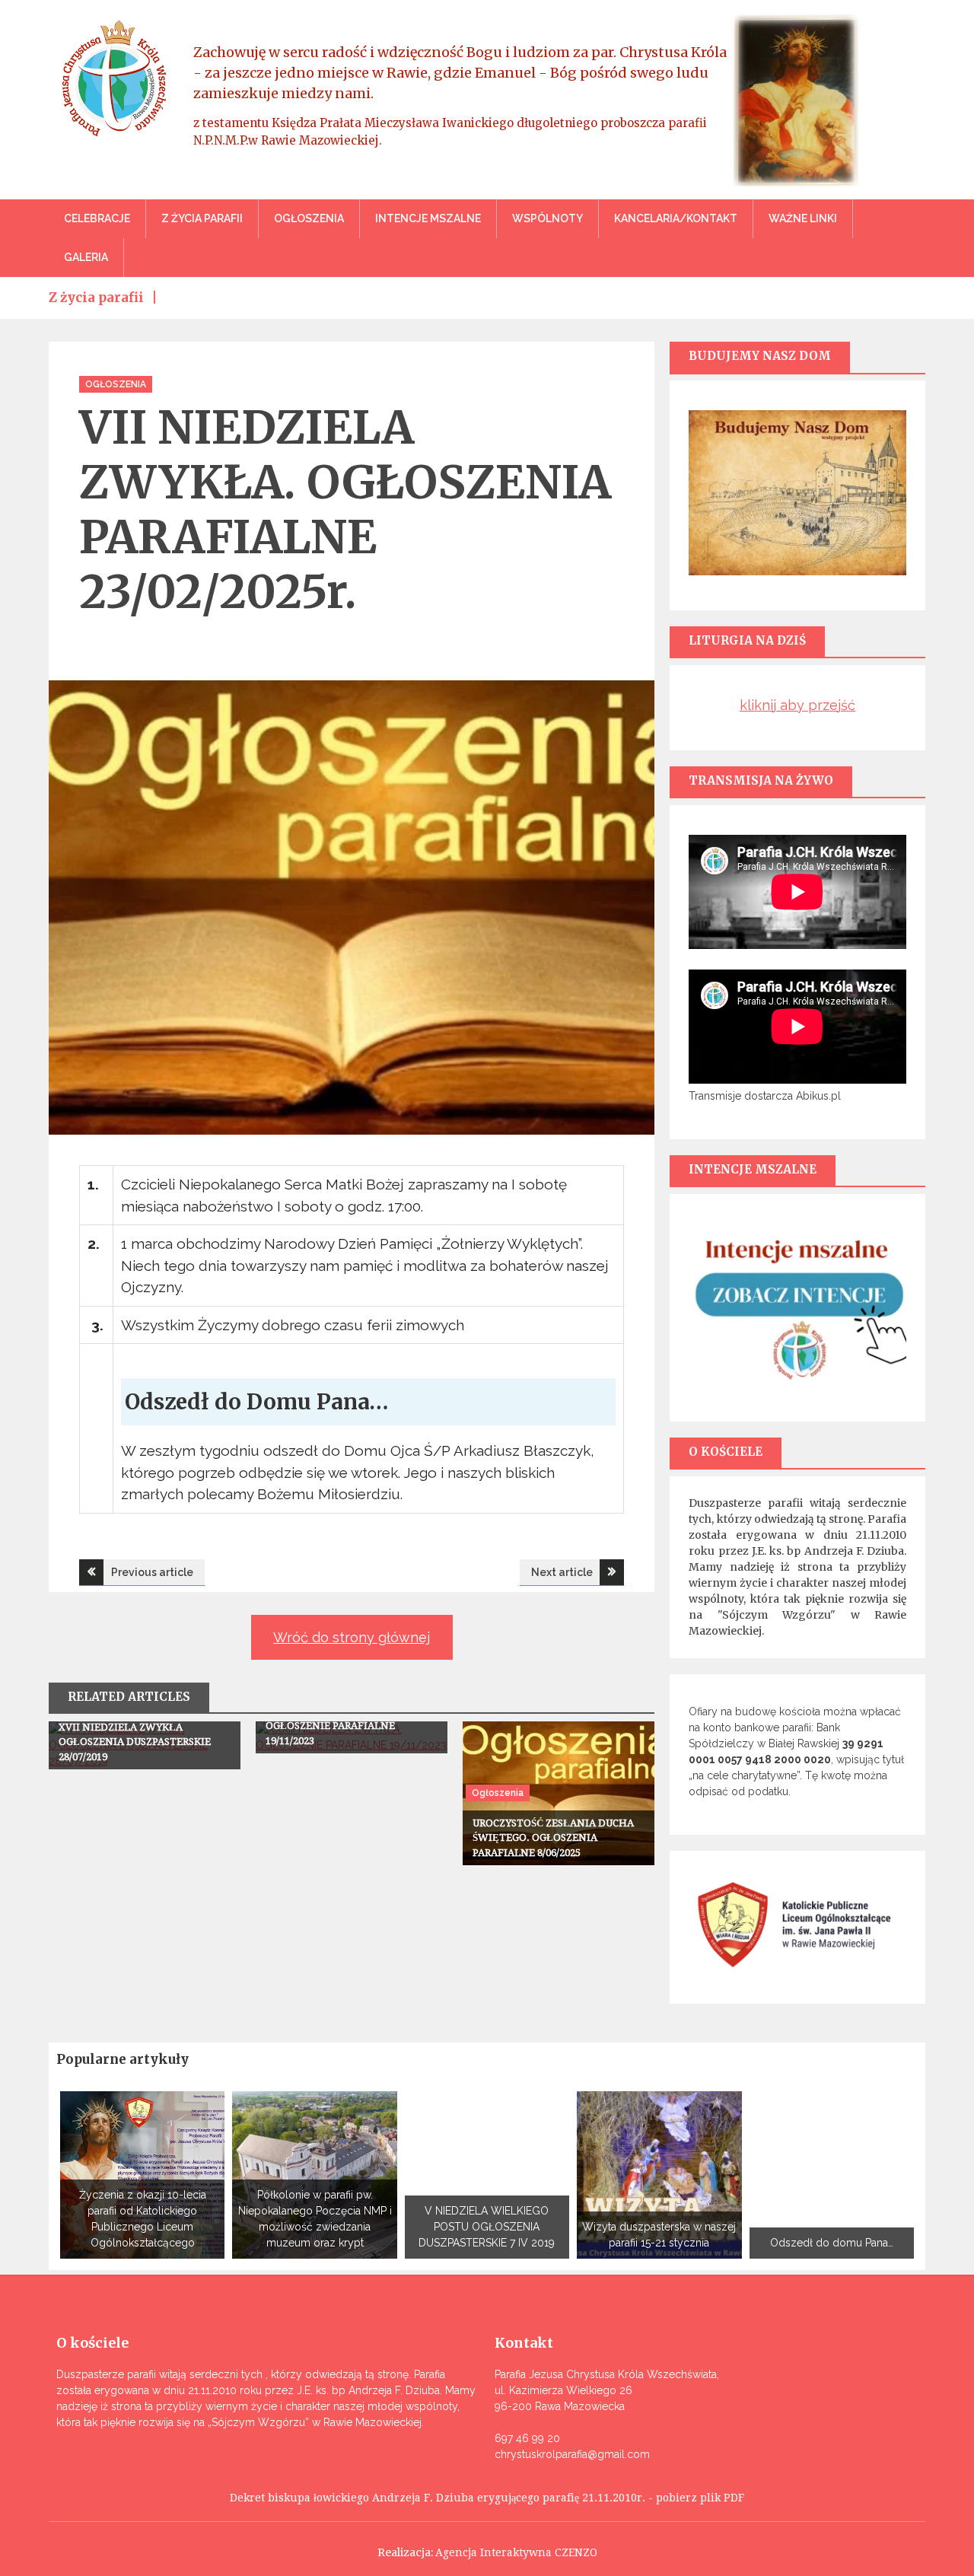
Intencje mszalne (428, 218)
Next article (562, 1572)
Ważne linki (803, 218)
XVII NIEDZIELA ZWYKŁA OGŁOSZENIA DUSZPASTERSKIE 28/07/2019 (135, 1742)
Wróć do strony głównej (352, 1637)
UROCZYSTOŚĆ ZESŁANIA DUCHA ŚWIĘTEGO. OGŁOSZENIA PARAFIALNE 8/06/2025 (553, 1838)
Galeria (86, 257)
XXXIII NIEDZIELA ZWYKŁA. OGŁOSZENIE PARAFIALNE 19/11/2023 (334, 1726)
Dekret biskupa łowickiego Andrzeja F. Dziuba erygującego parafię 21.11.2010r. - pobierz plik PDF (487, 2498)
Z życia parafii (202, 218)
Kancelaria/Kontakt (676, 218)
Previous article (152, 1572)
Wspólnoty (547, 218)
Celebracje (97, 218)
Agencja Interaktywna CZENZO (516, 2552)
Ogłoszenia (309, 218)
